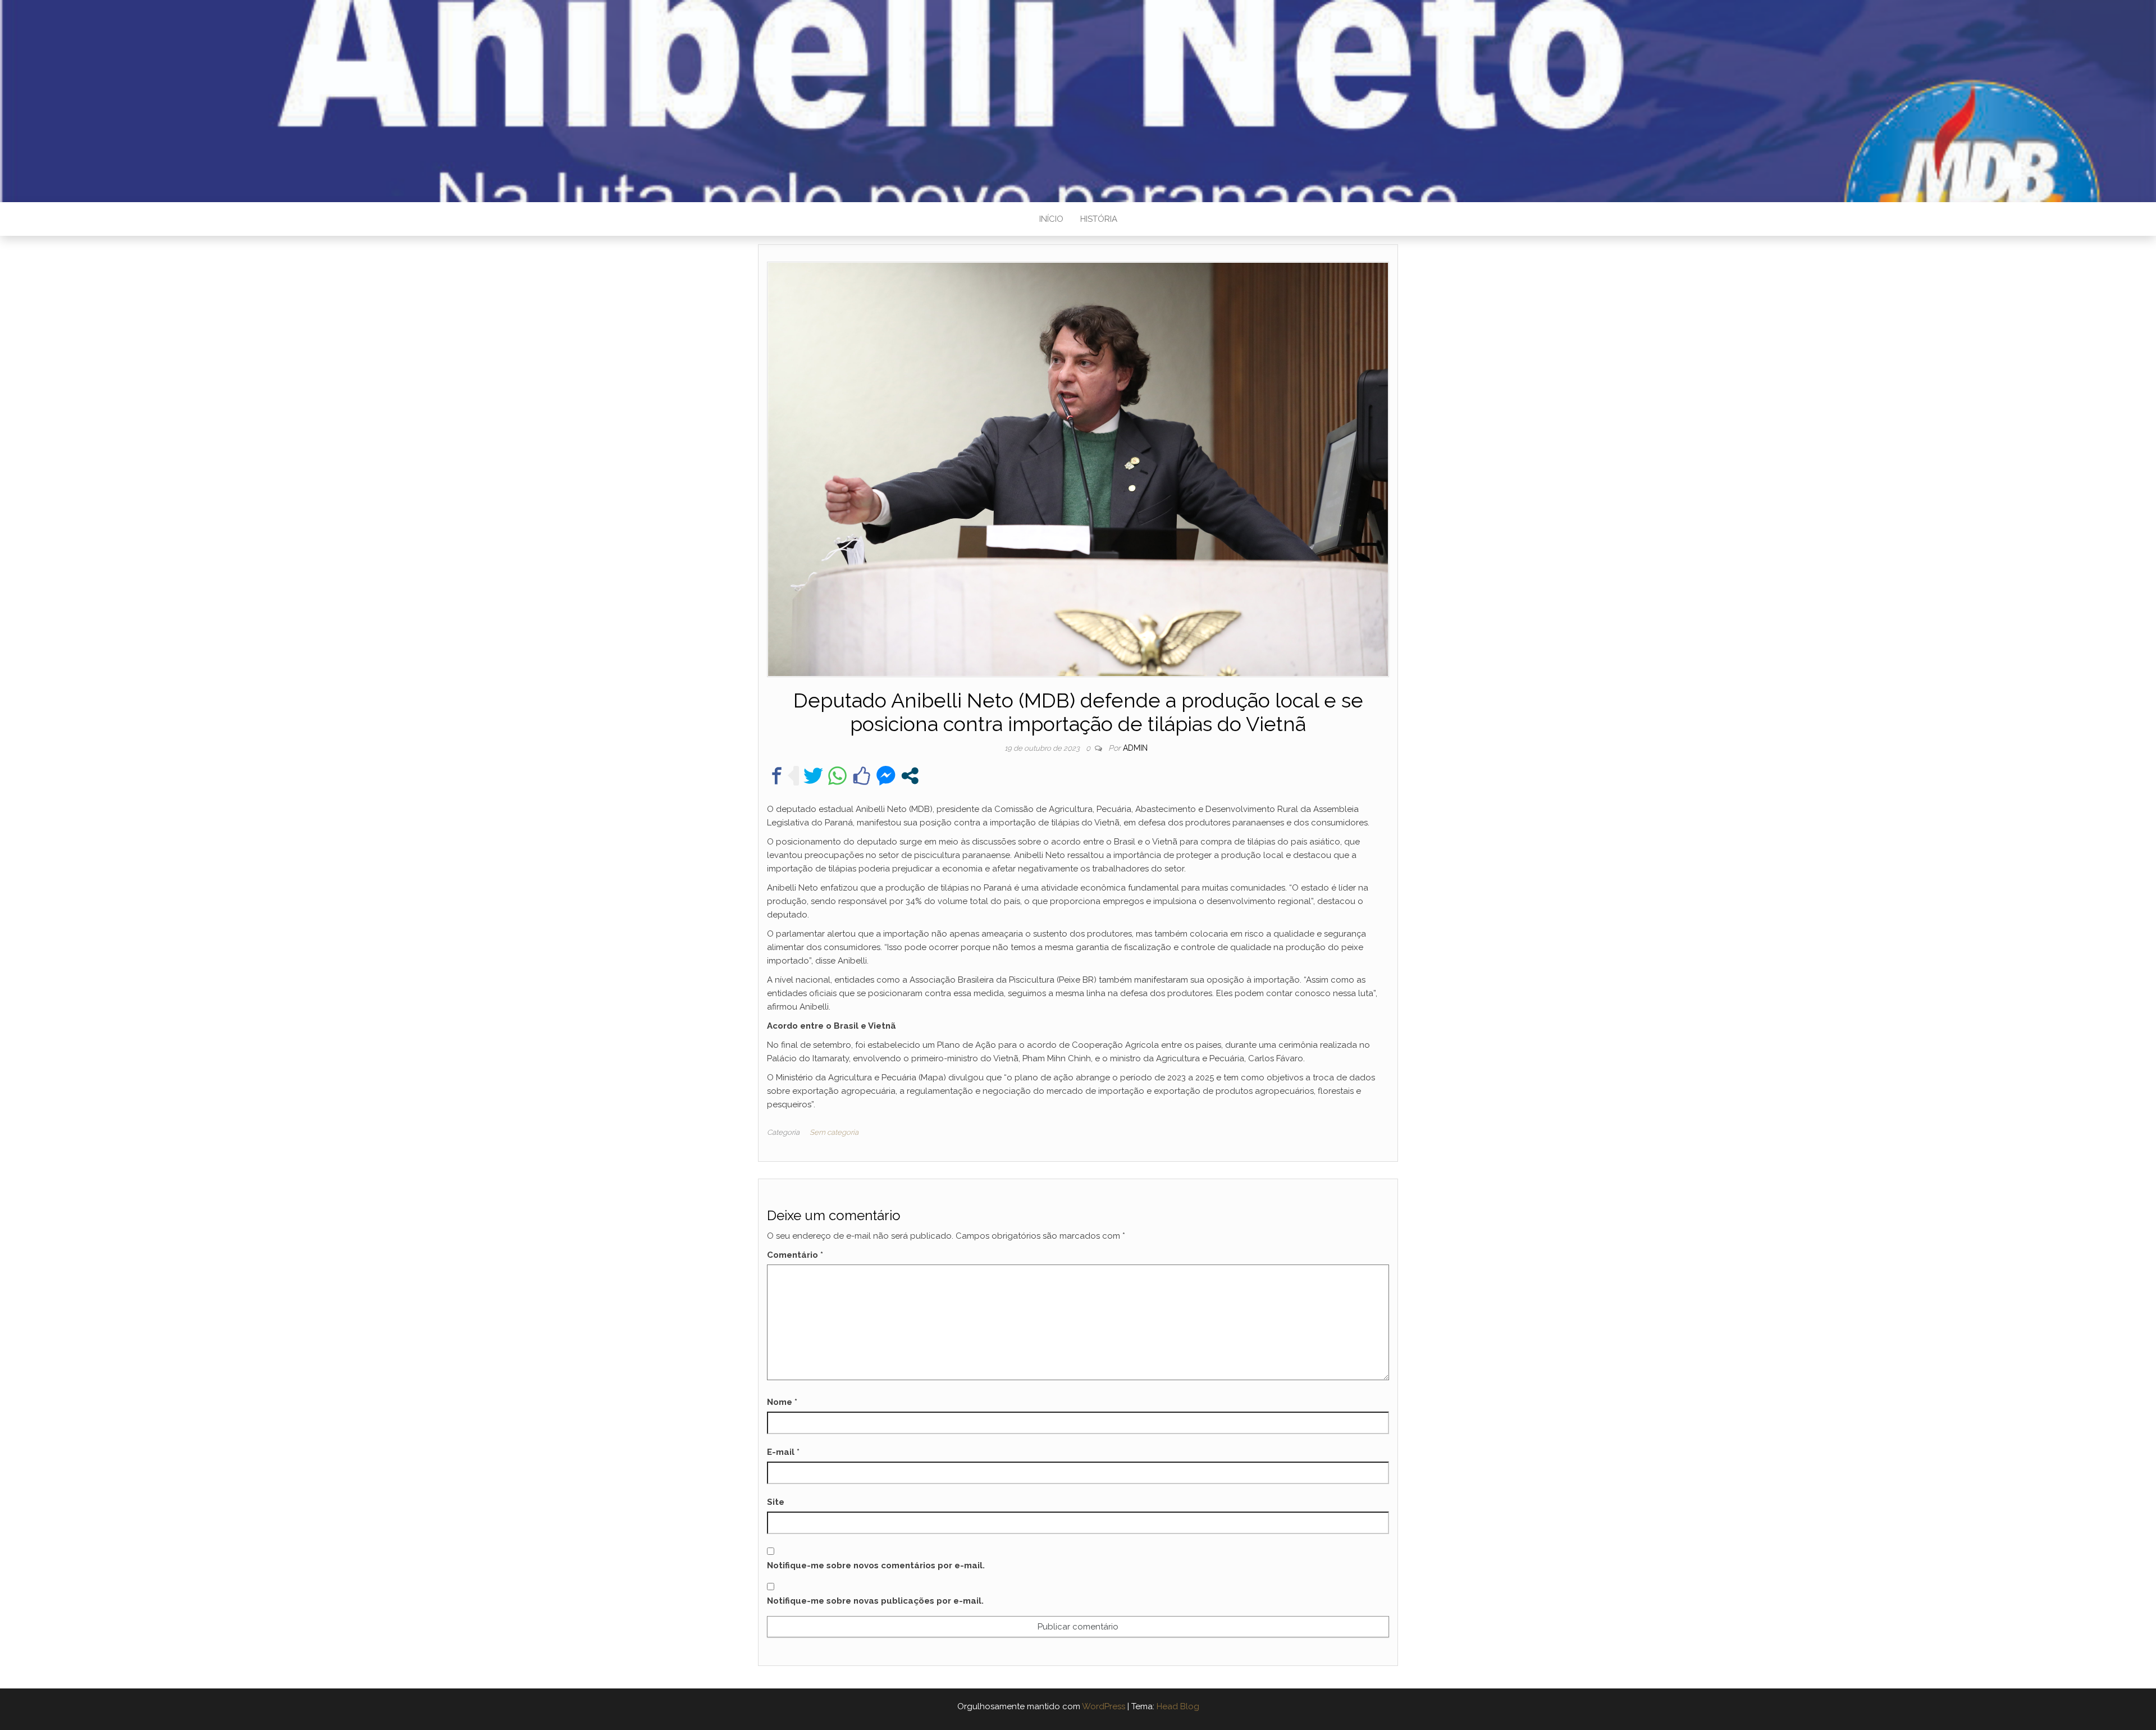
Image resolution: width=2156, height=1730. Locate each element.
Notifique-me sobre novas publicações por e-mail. (875, 1601)
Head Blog (1178, 1706)
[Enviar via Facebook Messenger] (886, 776)
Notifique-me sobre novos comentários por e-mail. (876, 1565)
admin (1135, 748)
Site (776, 1502)
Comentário (795, 1255)
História (1099, 219)
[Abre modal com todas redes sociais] (910, 776)
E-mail (783, 1452)
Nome (782, 1402)
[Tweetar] (813, 776)
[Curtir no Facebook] (862, 776)
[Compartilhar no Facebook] (777, 776)
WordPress (1104, 1706)
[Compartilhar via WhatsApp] (837, 776)
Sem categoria (834, 1132)
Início (1051, 219)
